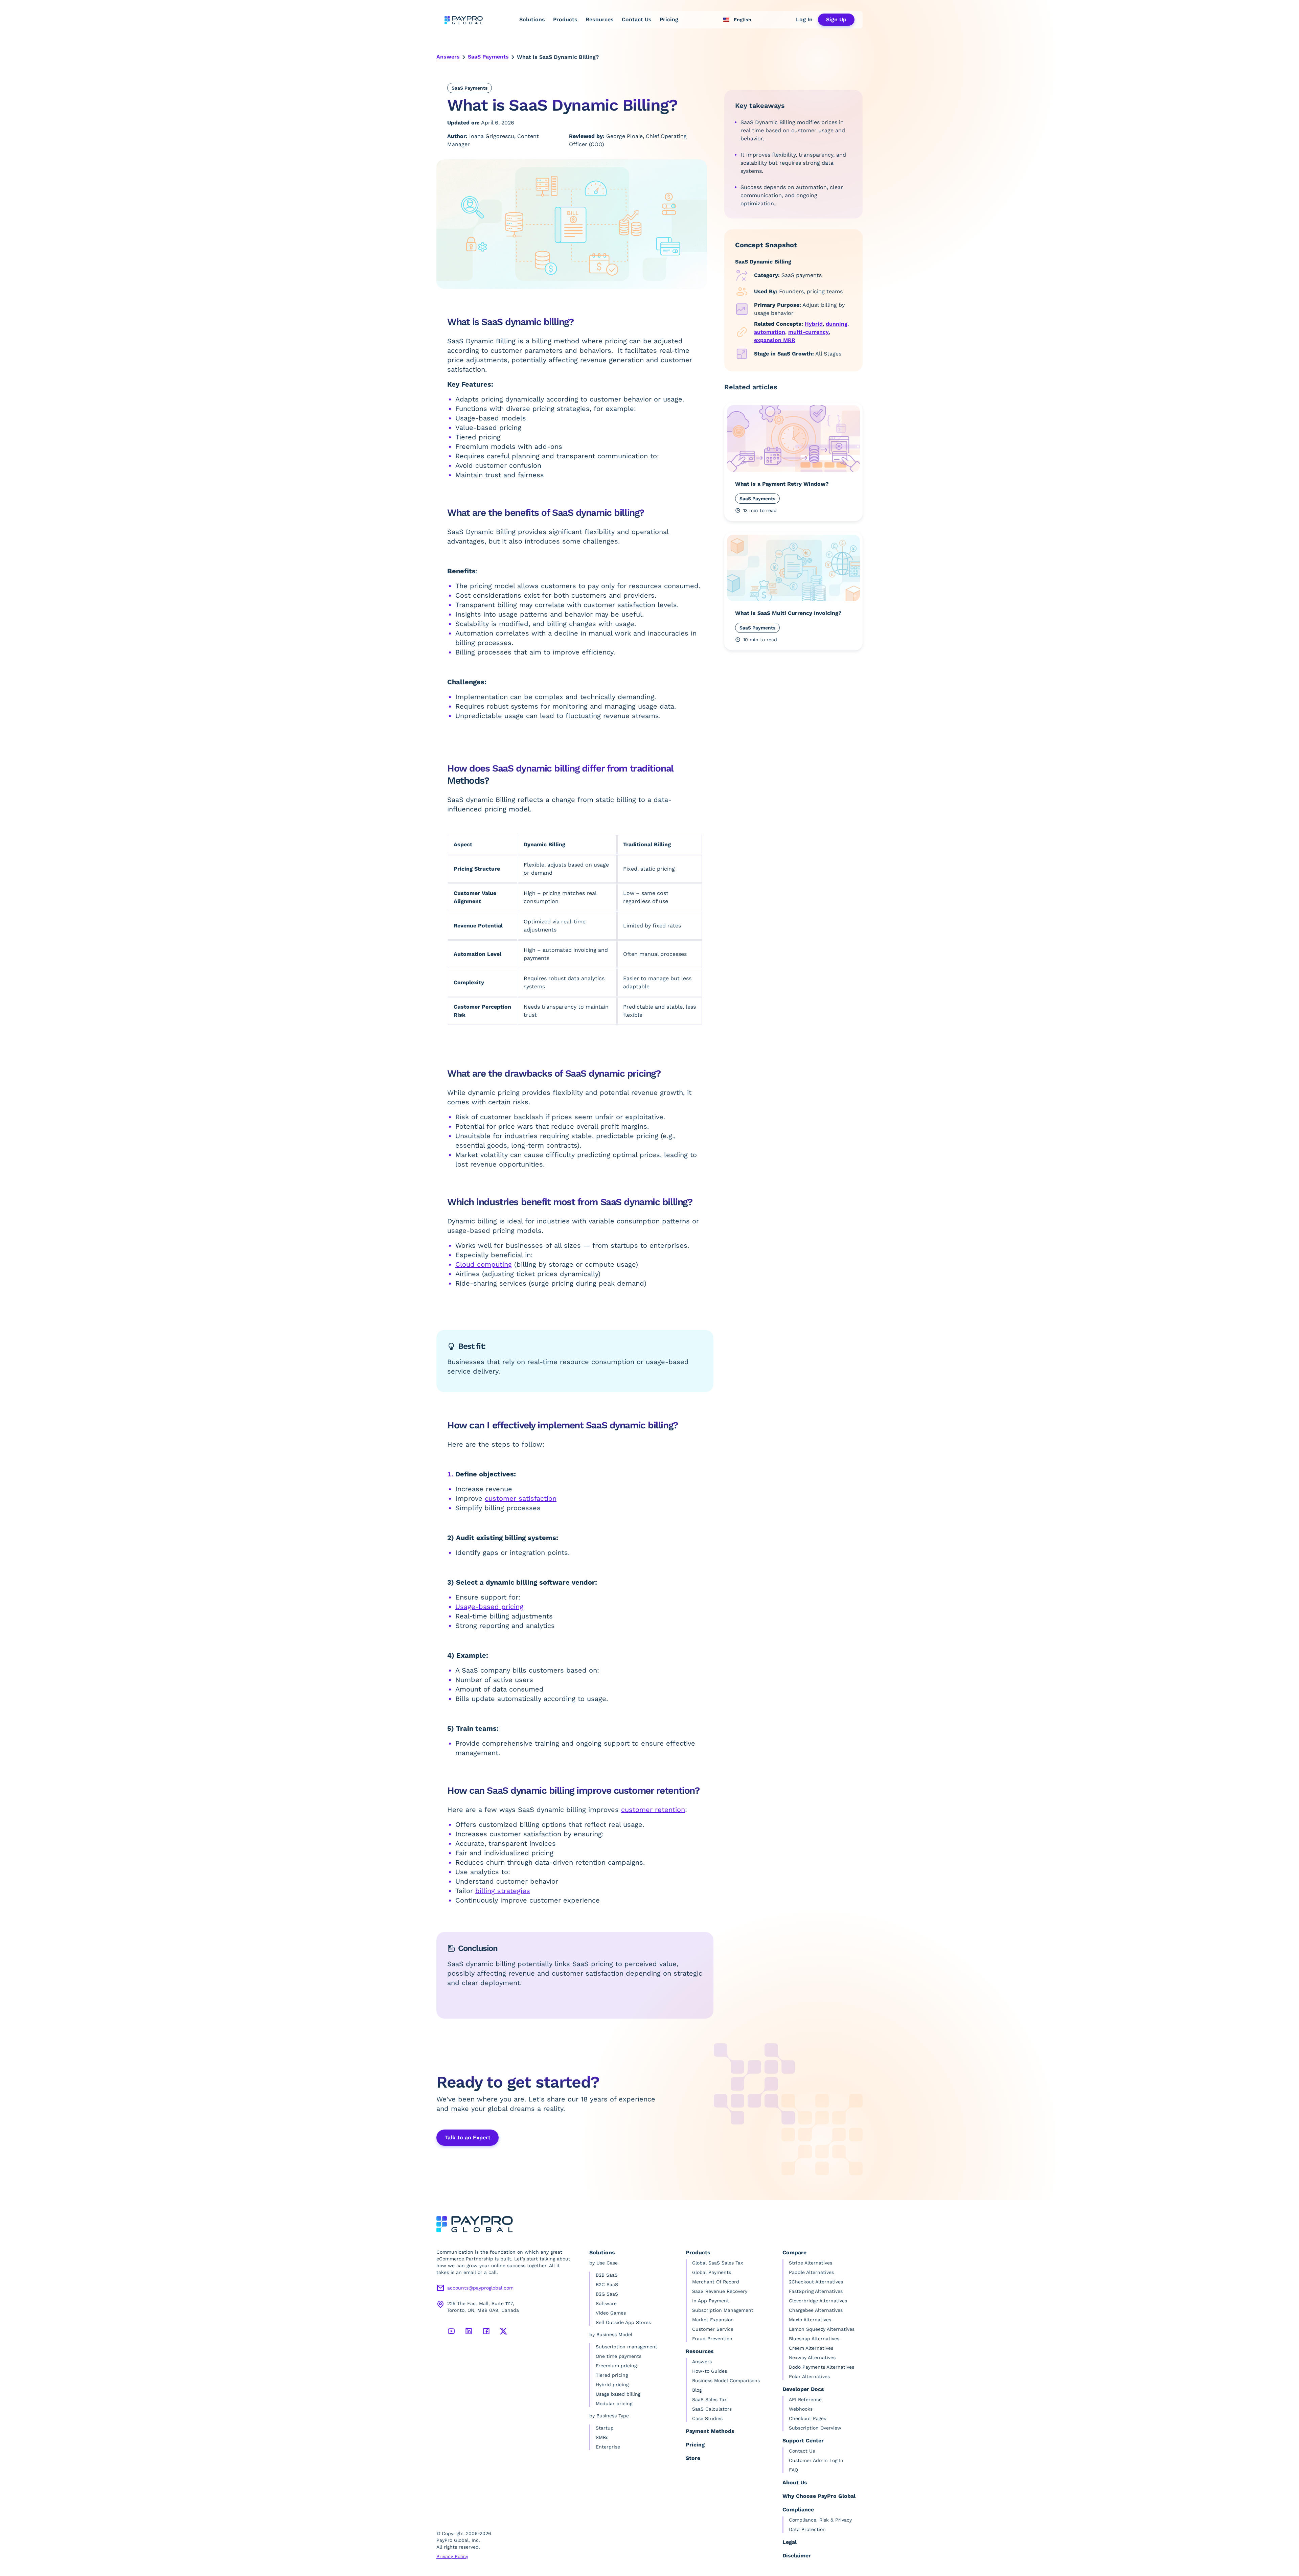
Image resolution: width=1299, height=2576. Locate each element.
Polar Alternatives (809, 2376)
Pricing (669, 19)
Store (693, 2458)
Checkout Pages (807, 2418)
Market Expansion (713, 2320)
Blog (697, 2390)
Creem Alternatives (811, 2348)
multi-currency (808, 332)
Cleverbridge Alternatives (818, 2301)
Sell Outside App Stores (623, 2322)
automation (770, 332)
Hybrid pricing (612, 2385)
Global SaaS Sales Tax (717, 2263)
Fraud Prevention (712, 2339)
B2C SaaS (607, 2284)
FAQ (793, 2470)
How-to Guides (710, 2371)
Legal (790, 2542)
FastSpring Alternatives (816, 2291)
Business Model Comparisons (726, 2380)
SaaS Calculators (712, 2409)
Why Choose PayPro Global (819, 2496)
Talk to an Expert (468, 2137)
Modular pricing (614, 2403)
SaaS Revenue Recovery (720, 2291)
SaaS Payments (488, 57)
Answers (448, 57)
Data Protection (807, 2529)
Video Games (611, 2313)
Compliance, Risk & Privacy (820, 2520)
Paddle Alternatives (811, 2272)
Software (606, 2303)
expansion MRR (775, 340)
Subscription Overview (815, 2428)
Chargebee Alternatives (816, 2310)
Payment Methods (710, 2431)
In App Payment (711, 2301)
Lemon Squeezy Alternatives (822, 2329)
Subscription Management (723, 2310)
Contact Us (637, 19)
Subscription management (626, 2347)
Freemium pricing (616, 2366)
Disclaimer (797, 2556)
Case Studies (707, 2418)
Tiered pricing (612, 2375)
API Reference (805, 2399)
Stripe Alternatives (811, 2263)
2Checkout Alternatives (816, 2282)
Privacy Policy (452, 2556)
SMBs (602, 2437)
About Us (795, 2482)
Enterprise (608, 2447)
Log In (804, 19)
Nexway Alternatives (812, 2357)
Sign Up (836, 19)
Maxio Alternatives (810, 2320)
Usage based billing (618, 2394)
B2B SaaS (607, 2275)
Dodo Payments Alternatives (822, 2367)
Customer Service (713, 2329)
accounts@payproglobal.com (480, 2288)
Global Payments (712, 2272)
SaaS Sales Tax (709, 2399)
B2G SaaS (607, 2294)
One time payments (619, 2356)
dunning (837, 324)
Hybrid (814, 324)
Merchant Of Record (716, 2282)
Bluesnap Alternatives (814, 2339)
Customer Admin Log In (816, 2460)
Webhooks (801, 2409)
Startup (605, 2428)
